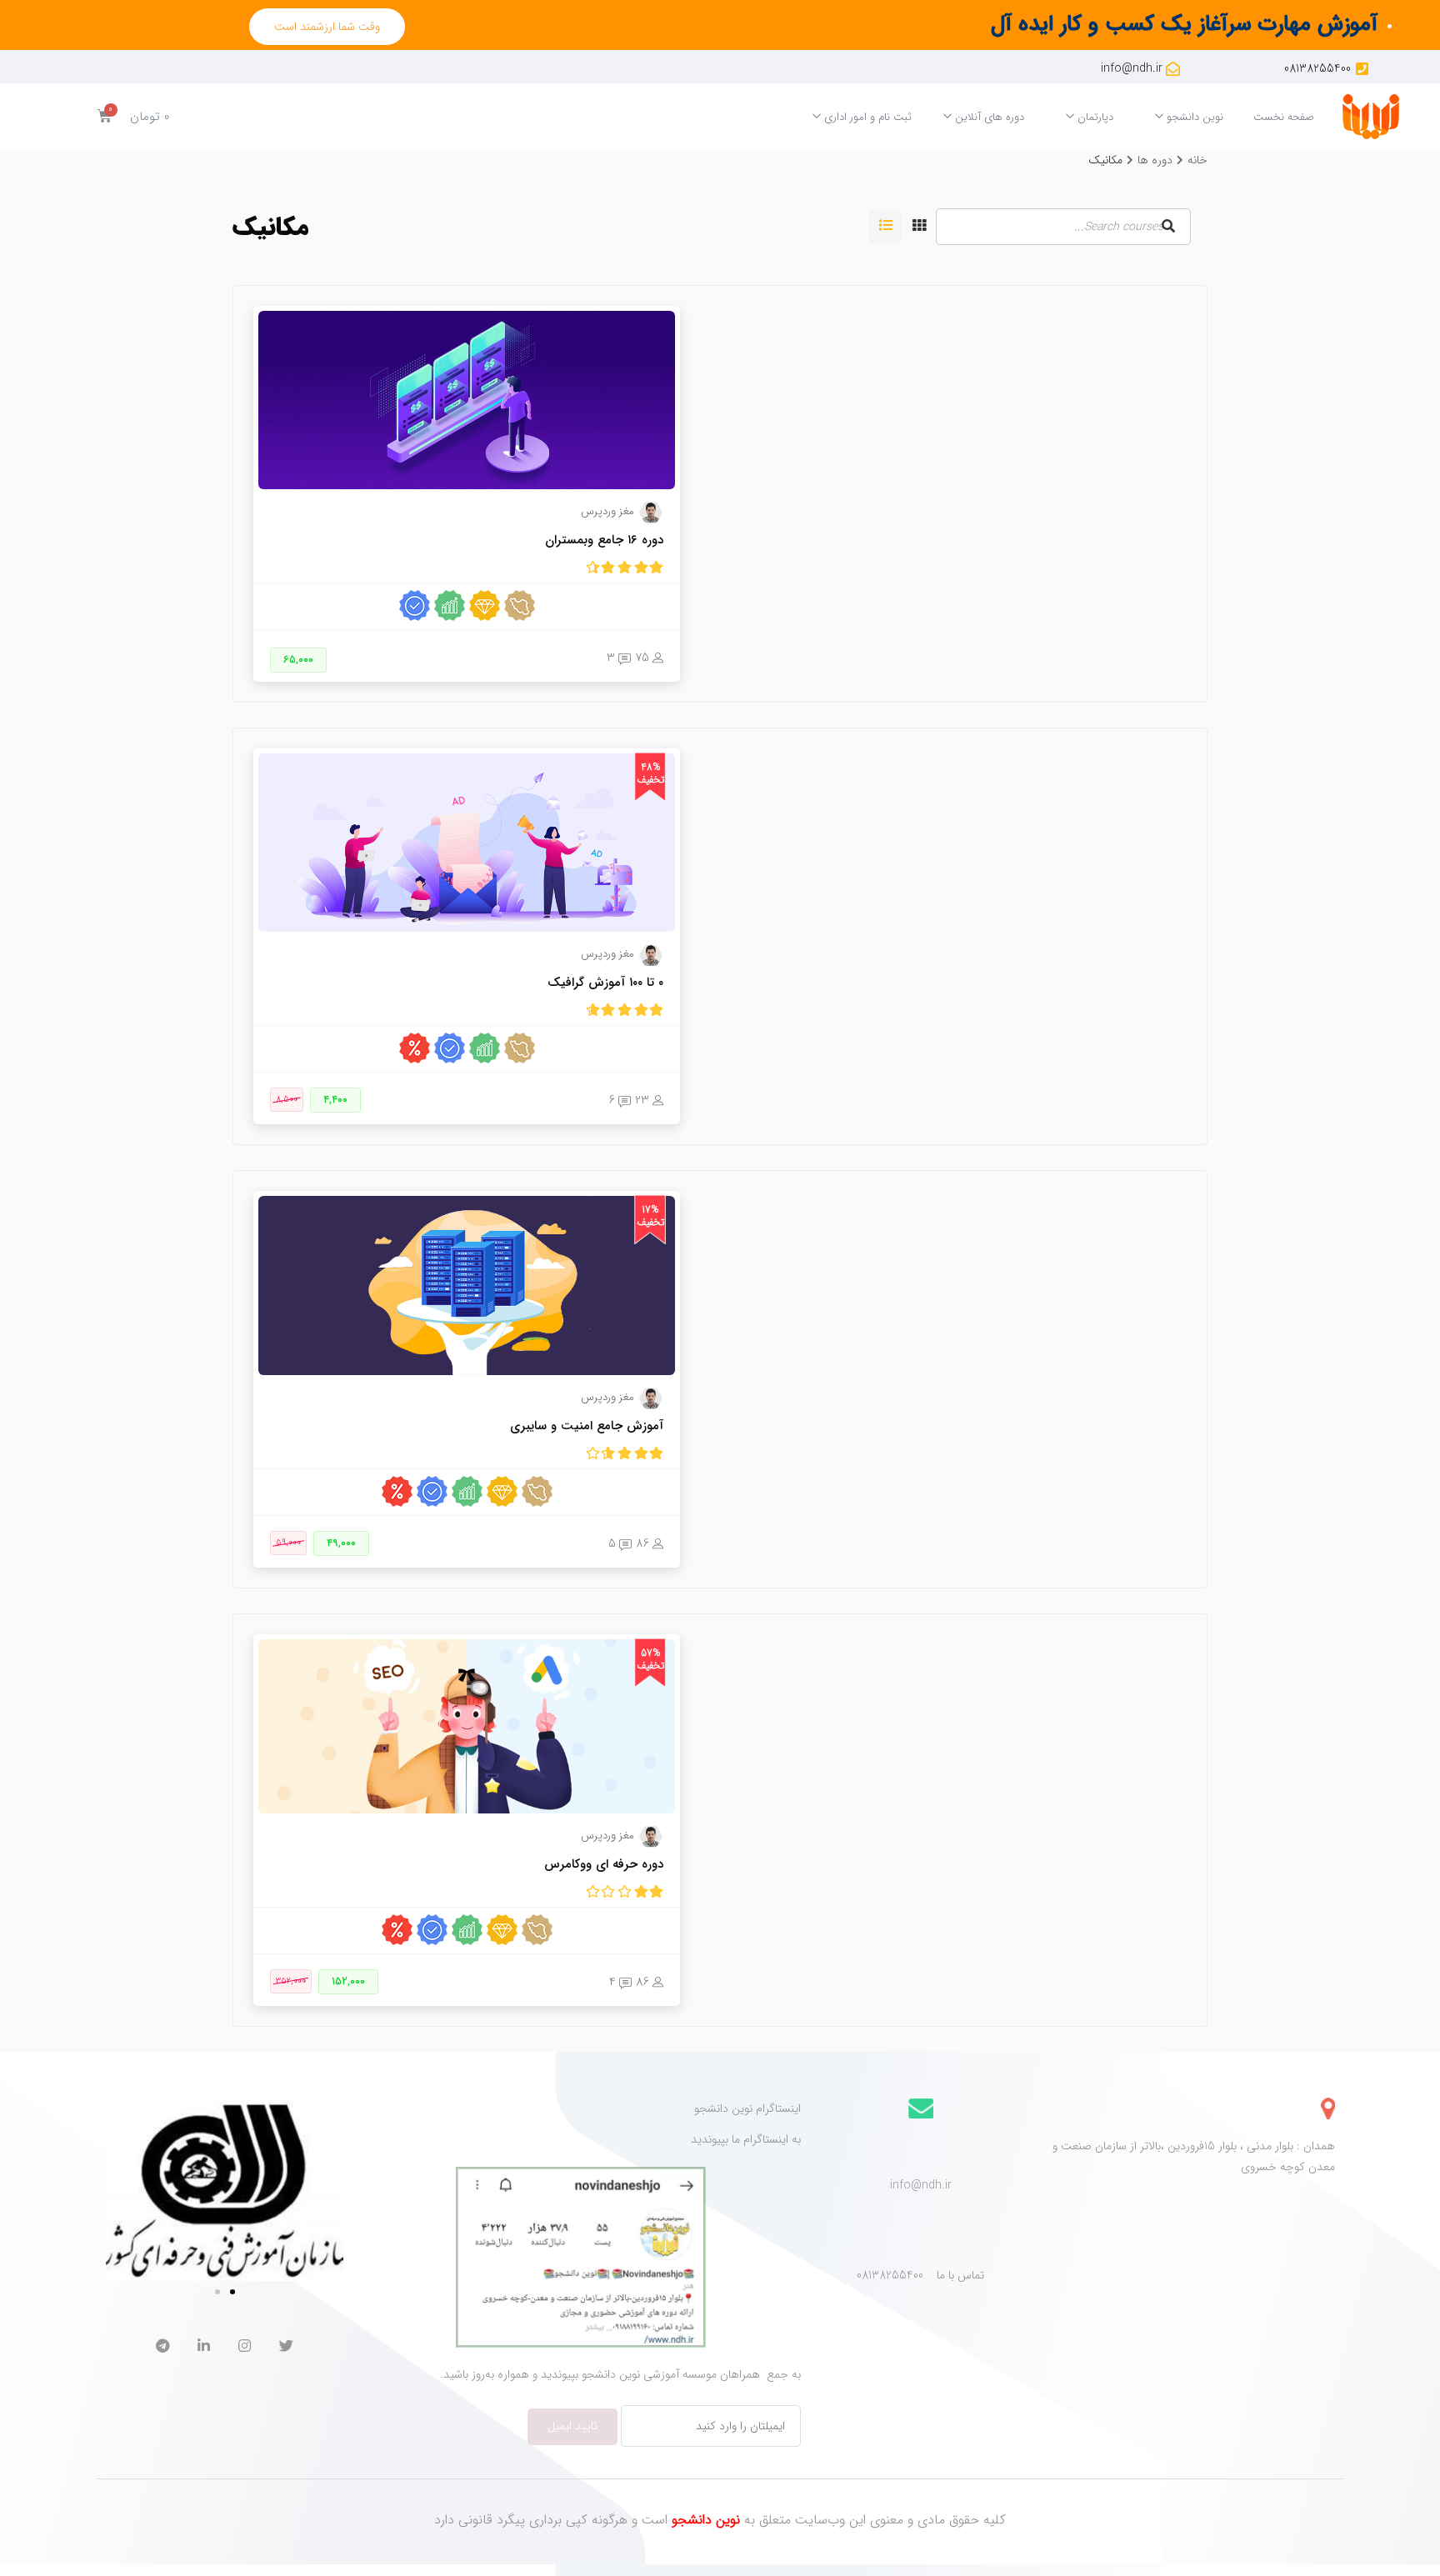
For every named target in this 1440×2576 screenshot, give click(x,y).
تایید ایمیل (572, 2426)
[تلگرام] (162, 2348)
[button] (327, 27)
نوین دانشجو (1193, 117)
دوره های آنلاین (988, 117)
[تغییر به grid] (919, 227)
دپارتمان (1094, 117)
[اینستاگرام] (245, 2348)
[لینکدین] (204, 2348)
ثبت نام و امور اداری (866, 117)
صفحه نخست (1284, 117)
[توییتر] (286, 2348)
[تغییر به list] (886, 227)
